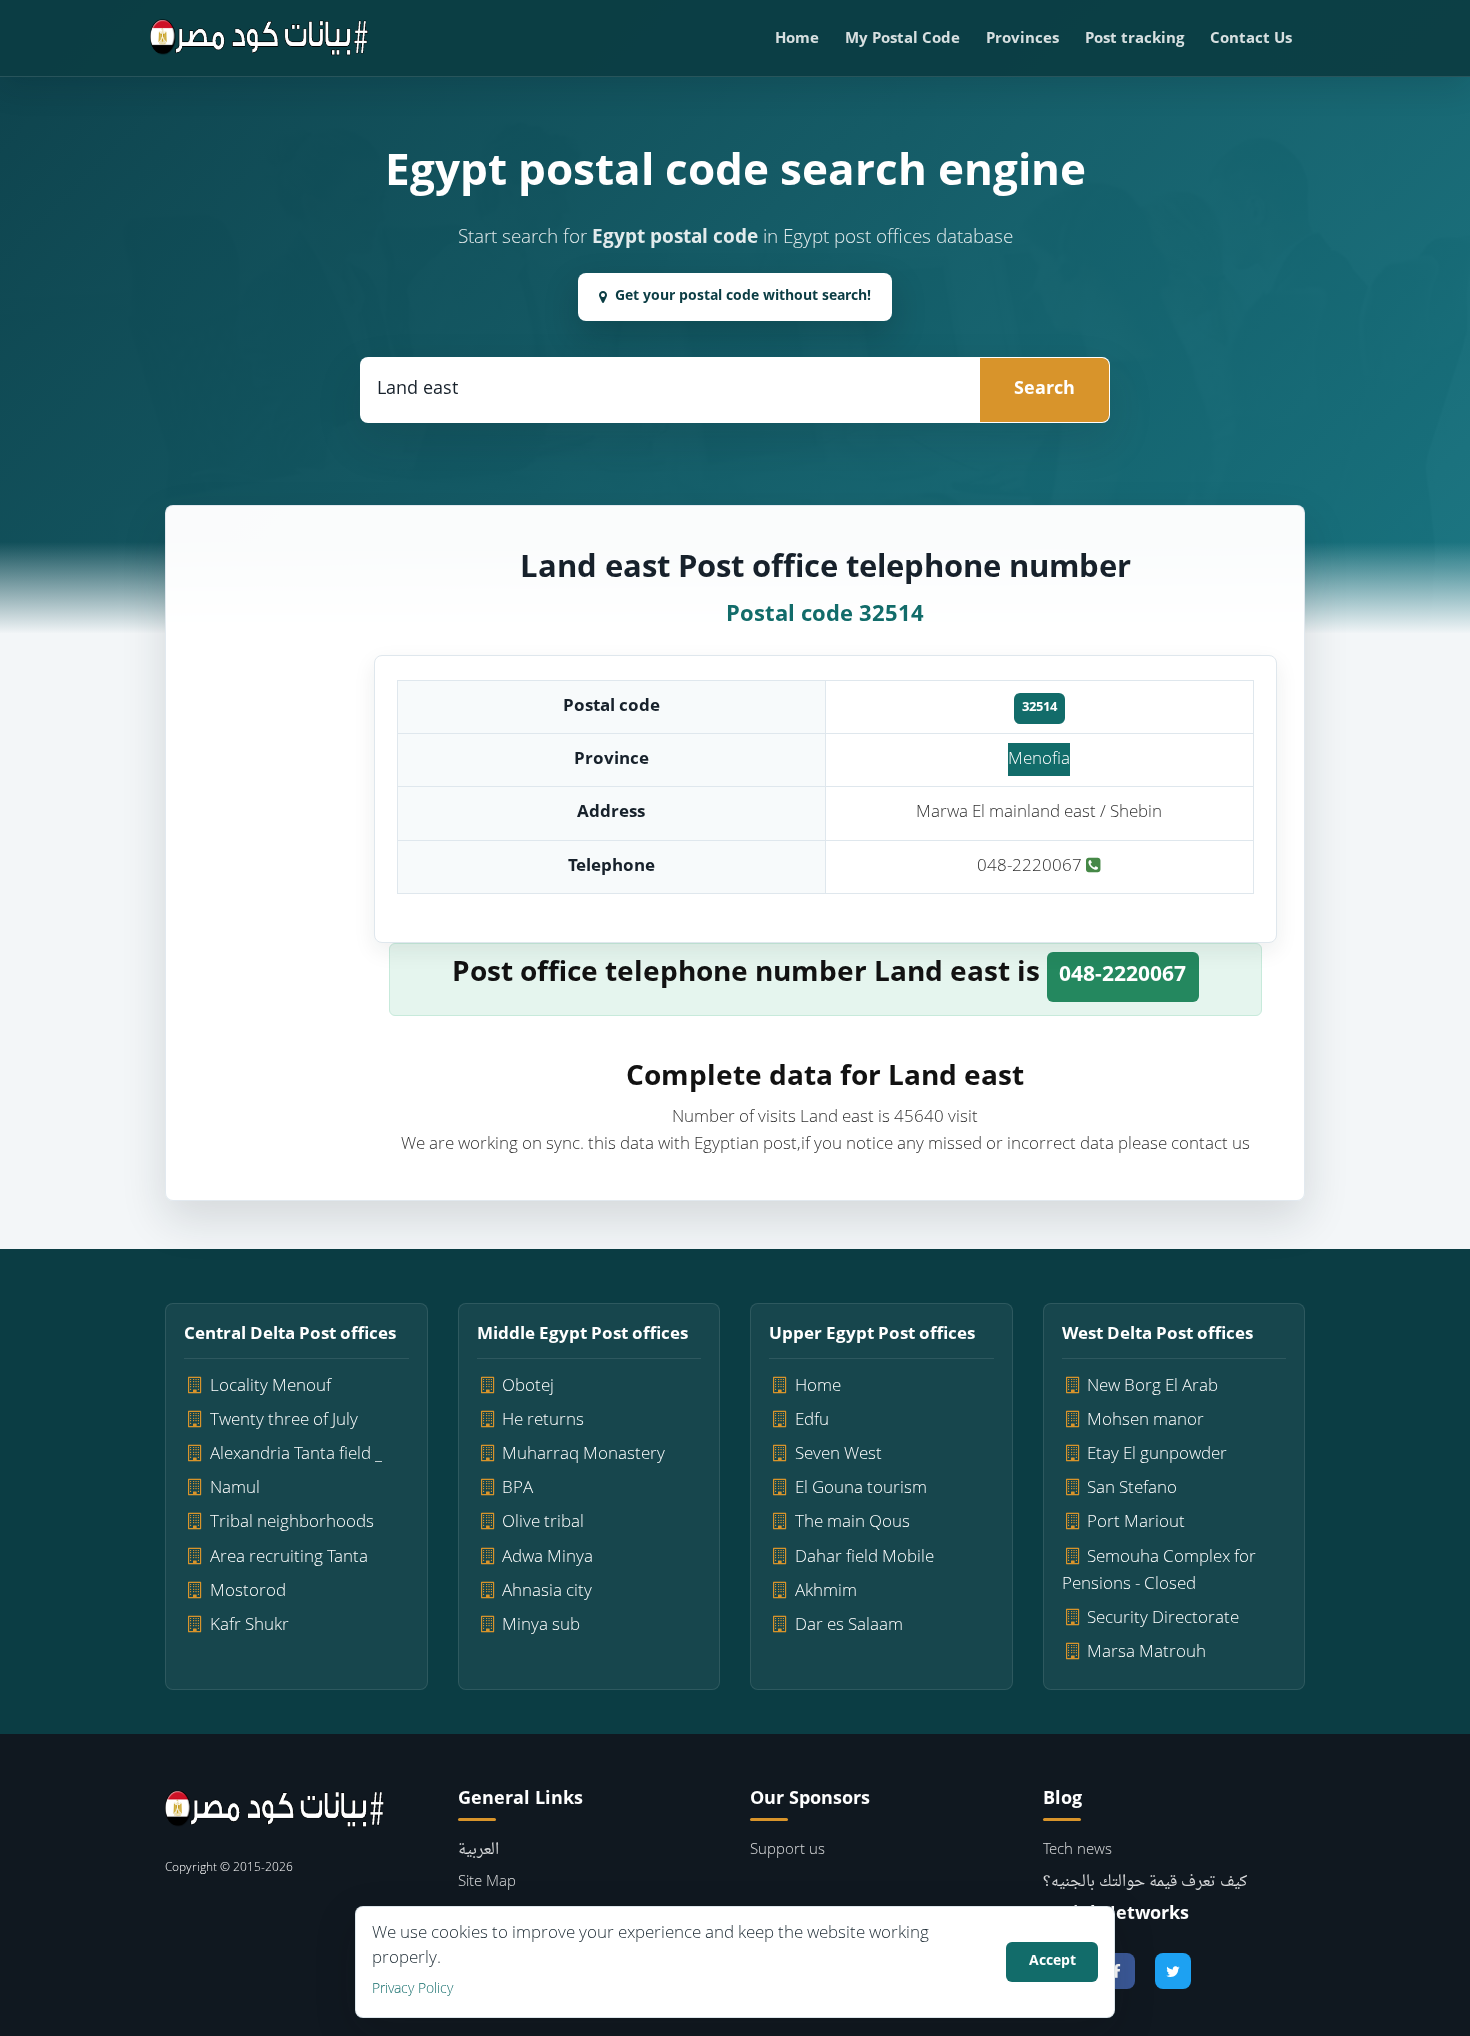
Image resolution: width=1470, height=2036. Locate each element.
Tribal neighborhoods (292, 1522)
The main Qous (852, 1522)
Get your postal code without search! (743, 296)
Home (797, 39)
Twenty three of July (284, 1420)
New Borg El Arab (1152, 1386)
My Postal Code (902, 39)
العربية (478, 1850)
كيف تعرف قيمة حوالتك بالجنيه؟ (1145, 1882)
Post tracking (1134, 39)
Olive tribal (543, 1522)
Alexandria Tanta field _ (296, 1454)
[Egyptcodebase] (259, 38)
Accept (1052, 1961)
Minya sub (541, 1625)
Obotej (528, 1386)
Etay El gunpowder (1157, 1454)
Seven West (838, 1454)
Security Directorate (1163, 1618)
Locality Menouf (270, 1386)
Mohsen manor (1145, 1420)
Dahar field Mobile (864, 1557)
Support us (787, 1850)
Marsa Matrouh (1146, 1652)
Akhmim (826, 1591)
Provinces (1022, 39)
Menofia (1039, 759)
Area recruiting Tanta (289, 1557)
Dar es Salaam (849, 1625)
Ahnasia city (547, 1591)
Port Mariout (1136, 1522)
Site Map (487, 1882)
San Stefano (1132, 1488)
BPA (517, 1488)
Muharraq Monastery (583, 1454)
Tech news (1077, 1850)
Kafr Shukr (249, 1625)
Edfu (812, 1420)
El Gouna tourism (861, 1488)
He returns (543, 1420)
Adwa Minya (547, 1557)
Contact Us (1251, 39)
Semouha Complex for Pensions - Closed (1159, 1571)
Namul (235, 1488)
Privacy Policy (412, 1989)
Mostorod (248, 1591)
